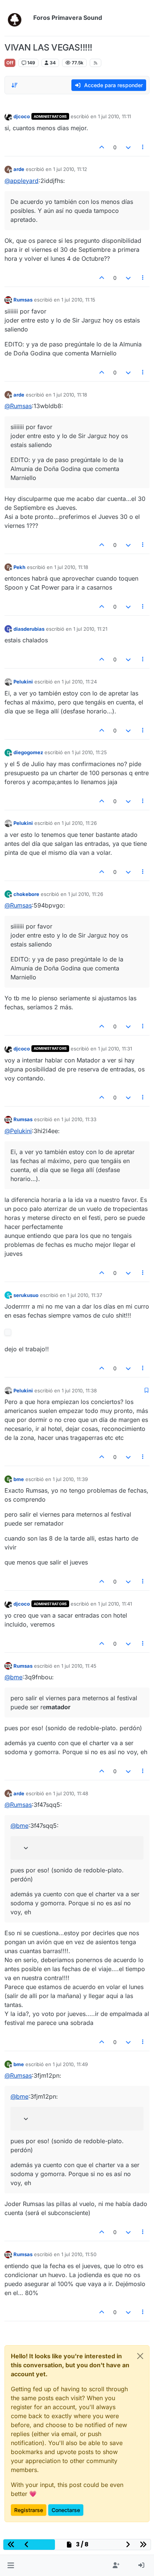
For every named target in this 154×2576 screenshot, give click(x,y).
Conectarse (66, 2510)
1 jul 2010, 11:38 (79, 1391)
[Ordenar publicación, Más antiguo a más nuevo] (15, 85)
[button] (11, 2566)
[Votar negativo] (128, 147)
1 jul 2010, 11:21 (90, 629)
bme (19, 1479)
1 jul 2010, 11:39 (70, 1479)
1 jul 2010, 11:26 (79, 823)
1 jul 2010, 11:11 (114, 116)
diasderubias (29, 629)
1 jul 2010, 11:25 (89, 752)
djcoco (22, 116)
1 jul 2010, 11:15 (78, 300)
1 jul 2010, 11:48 (71, 1793)
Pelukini (23, 682)
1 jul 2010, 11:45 (79, 1666)
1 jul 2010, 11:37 (85, 1295)
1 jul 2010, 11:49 (70, 2064)
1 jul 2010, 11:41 (115, 1604)
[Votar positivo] (102, 147)
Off (10, 63)
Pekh (19, 567)
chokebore (26, 894)
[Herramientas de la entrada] (143, 147)
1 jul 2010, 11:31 (115, 1049)
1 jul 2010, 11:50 (79, 2254)
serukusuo (26, 1295)
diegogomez (28, 752)
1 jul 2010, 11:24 (79, 682)
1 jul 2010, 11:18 (70, 395)
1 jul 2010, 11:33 (79, 1119)
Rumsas (23, 300)
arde (19, 169)
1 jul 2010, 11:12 (70, 169)
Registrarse (29, 2510)
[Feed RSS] (96, 63)
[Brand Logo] (17, 18)
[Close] (140, 2356)
